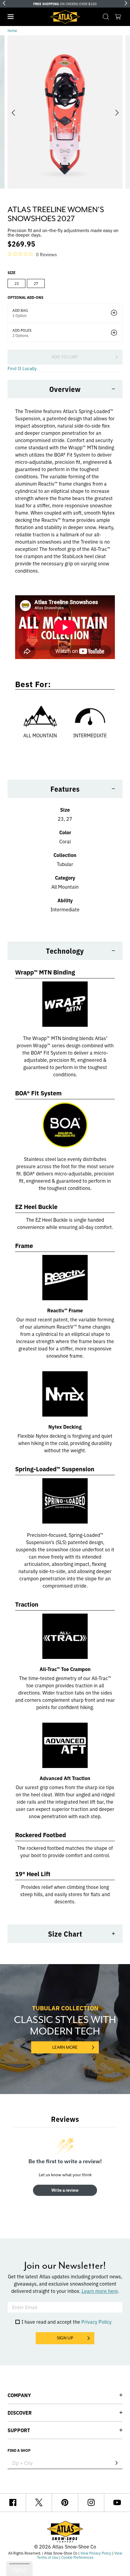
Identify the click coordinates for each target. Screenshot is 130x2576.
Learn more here (100, 2291)
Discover (20, 2413)
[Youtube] (117, 2503)
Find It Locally (22, 368)
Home (12, 30)
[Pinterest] (65, 2503)
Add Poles (22, 330)
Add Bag (20, 310)
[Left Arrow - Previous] (4, 3)
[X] (39, 2503)
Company (19, 2395)
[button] (11, 17)
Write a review (65, 2190)
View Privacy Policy (96, 2553)
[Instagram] (91, 2503)
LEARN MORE (65, 2047)
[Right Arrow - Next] (126, 3)
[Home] (65, 17)
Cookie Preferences (77, 2557)
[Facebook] (13, 2503)
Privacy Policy (96, 2322)
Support (19, 2430)
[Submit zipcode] (116, 2463)
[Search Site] (106, 17)
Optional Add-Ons (25, 297)
